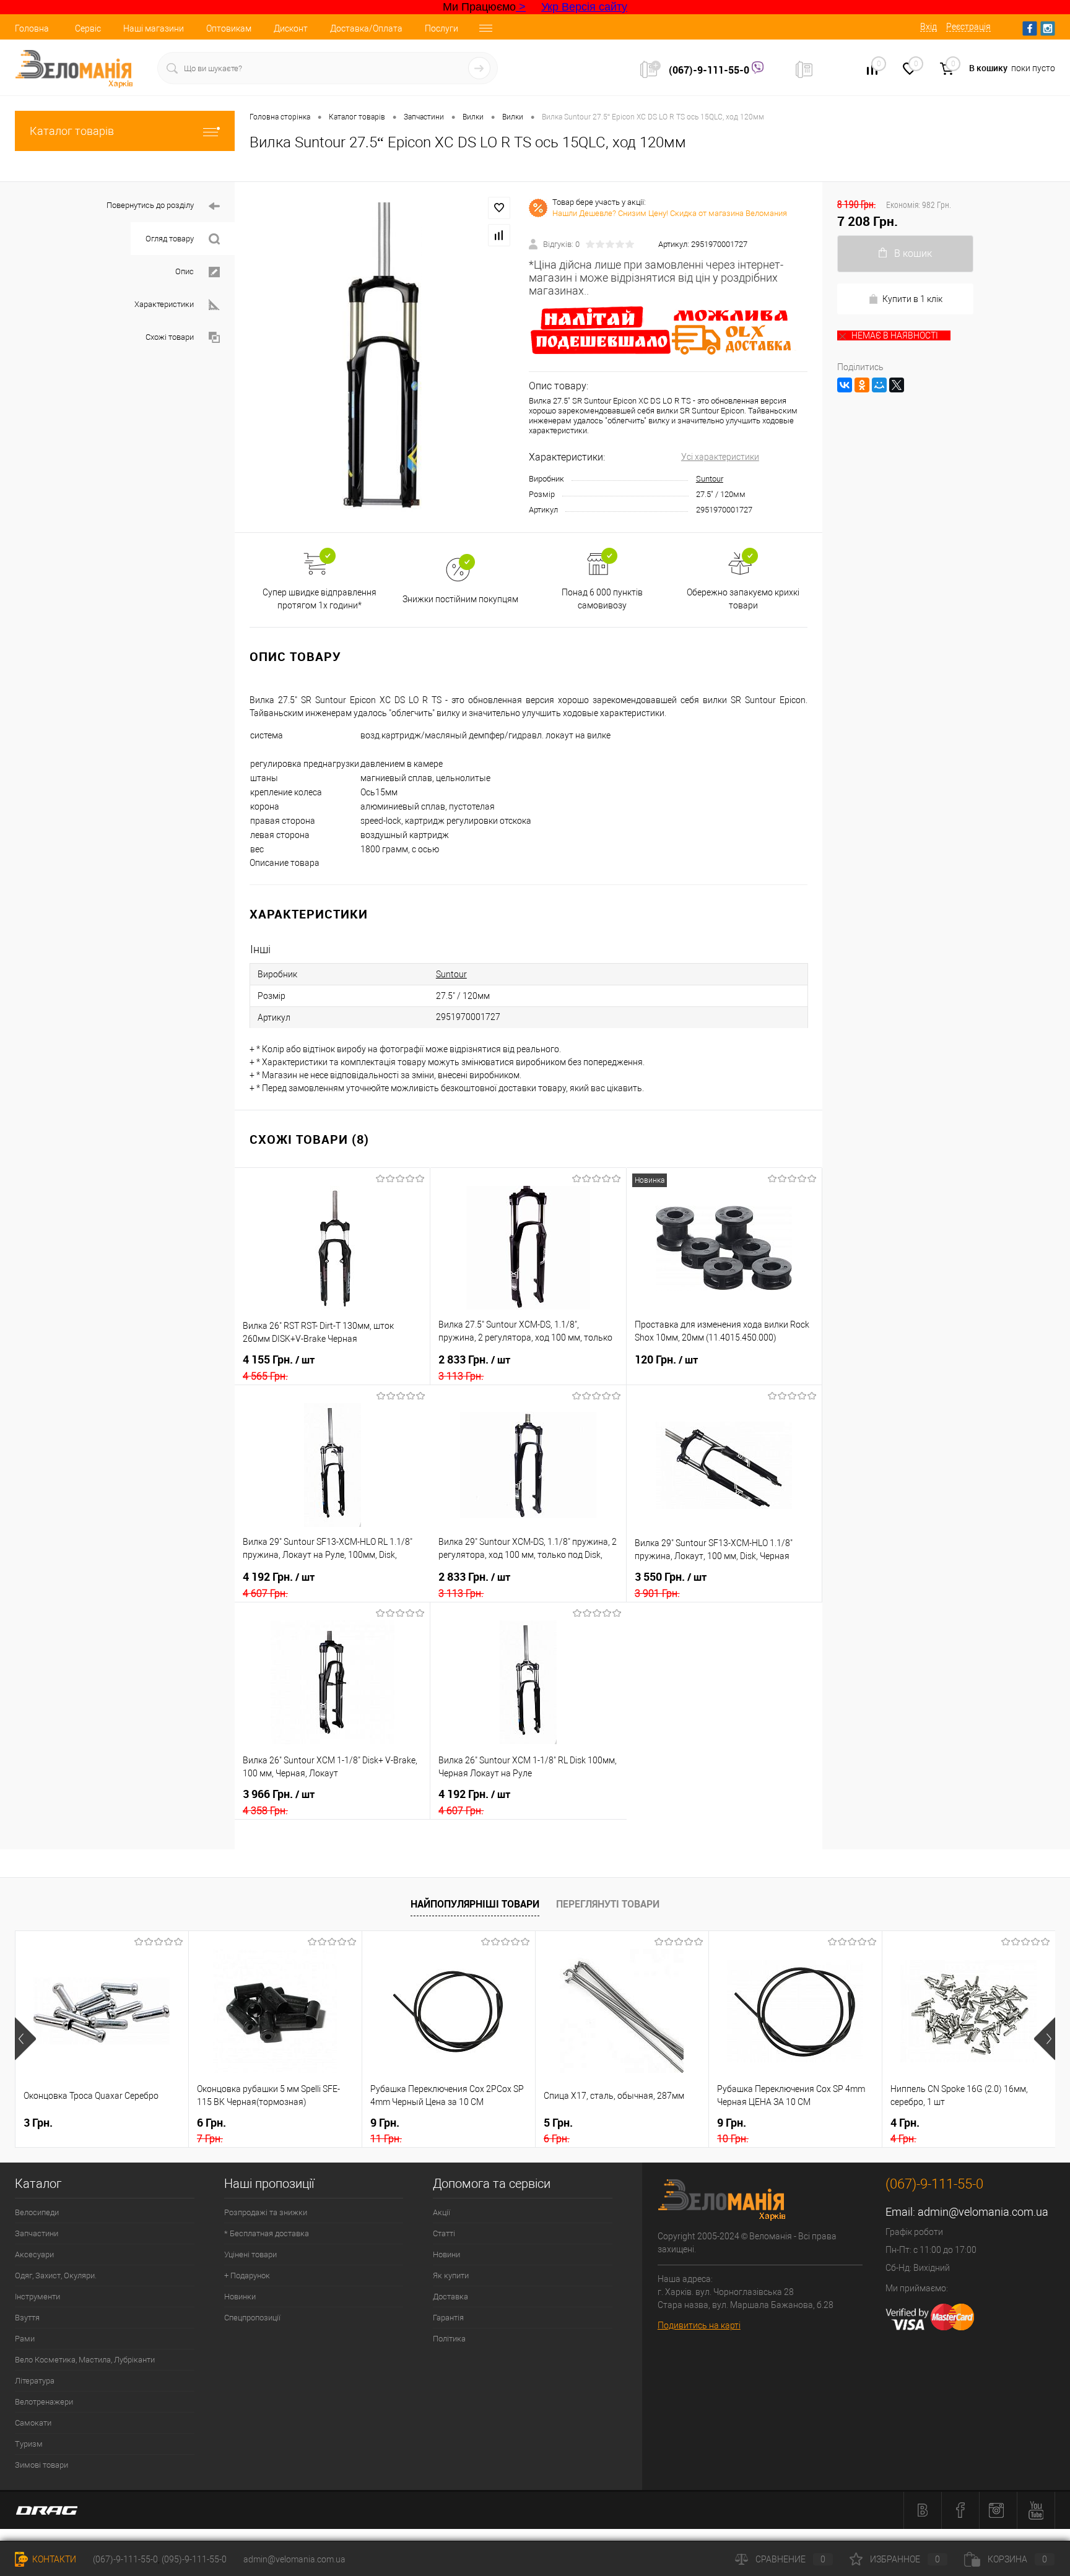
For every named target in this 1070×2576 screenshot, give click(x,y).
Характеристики (164, 304)
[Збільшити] (382, 357)
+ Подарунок (247, 2276)
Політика (449, 2339)
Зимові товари (41, 2465)
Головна (32, 28)
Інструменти (37, 2297)
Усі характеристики (720, 457)
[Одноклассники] (862, 385)
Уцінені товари (250, 2254)
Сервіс (88, 28)
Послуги (441, 28)
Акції (441, 2212)
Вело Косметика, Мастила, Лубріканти (85, 2360)
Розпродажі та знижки (266, 2212)
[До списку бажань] (499, 208)
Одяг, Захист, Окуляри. (56, 2276)
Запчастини (37, 2233)
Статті (444, 2233)
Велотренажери (44, 2402)
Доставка (450, 2297)
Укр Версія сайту (584, 7)
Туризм (29, 2444)
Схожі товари (170, 337)
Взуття (27, 2318)
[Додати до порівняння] (499, 235)
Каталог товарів (72, 131)
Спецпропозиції (252, 2318)
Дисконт (291, 28)
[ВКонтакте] (845, 385)
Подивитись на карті (699, 2325)
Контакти (53, 2559)
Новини (446, 2254)
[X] (897, 385)
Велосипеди (37, 2212)
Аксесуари (34, 2254)
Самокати (33, 2423)
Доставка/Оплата (366, 28)
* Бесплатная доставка (267, 2233)
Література (35, 2381)
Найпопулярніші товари (475, 1904)
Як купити (451, 2276)
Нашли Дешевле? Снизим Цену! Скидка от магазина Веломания (670, 213)
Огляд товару (170, 239)
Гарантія (448, 2318)
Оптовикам (229, 28)
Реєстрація (968, 27)
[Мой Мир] (879, 385)
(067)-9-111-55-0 (710, 70)
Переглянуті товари (608, 1904)
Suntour (710, 479)
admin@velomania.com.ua (983, 2212)
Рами (25, 2339)
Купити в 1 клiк (912, 299)
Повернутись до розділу (150, 205)
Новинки (240, 2297)
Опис (185, 271)
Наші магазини (154, 28)
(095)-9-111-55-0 (194, 2559)
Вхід (929, 27)
